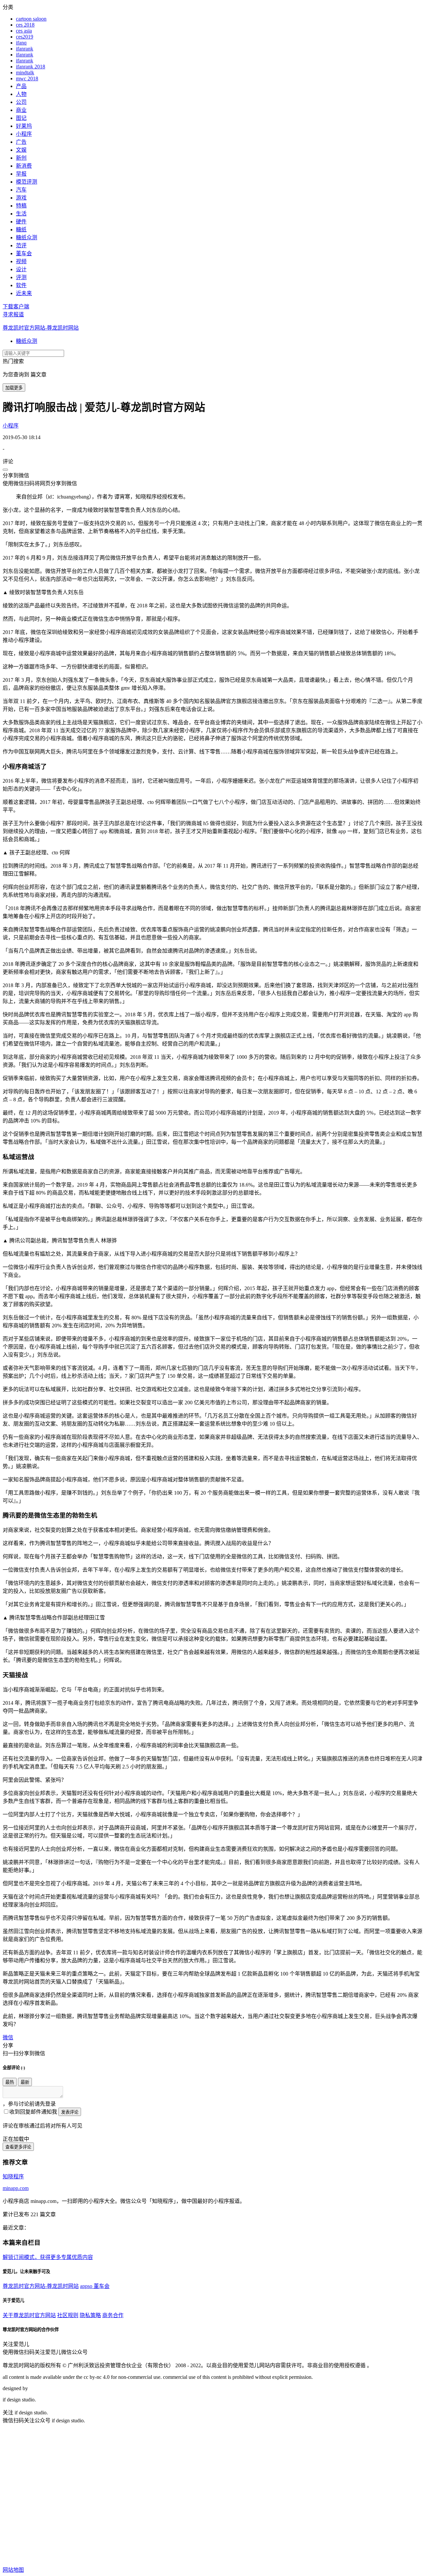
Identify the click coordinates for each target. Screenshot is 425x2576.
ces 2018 (25, 25)
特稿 (21, 206)
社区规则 (68, 2315)
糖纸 (21, 230)
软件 (21, 285)
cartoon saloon (31, 19)
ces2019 (25, 37)
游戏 (21, 198)
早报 (21, 174)
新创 (21, 158)
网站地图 (13, 2570)
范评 (21, 245)
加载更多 (14, 388)
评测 (21, 277)
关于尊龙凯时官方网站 (29, 2315)
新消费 (24, 166)
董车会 (24, 253)
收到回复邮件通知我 (33, 2112)
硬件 (21, 222)
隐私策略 (90, 2315)
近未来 (24, 293)
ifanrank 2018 (31, 67)
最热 (10, 2082)
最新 (25, 2082)
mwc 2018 (27, 78)
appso (87, 2286)
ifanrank (25, 49)
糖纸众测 (27, 237)
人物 (21, 94)
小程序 (24, 134)
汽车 (21, 190)
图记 (21, 118)
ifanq (21, 43)
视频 (21, 261)
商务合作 (113, 2315)
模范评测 (27, 182)
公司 (21, 102)
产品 (21, 86)
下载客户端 (16, 307)
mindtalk (25, 73)
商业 (21, 110)
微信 (8, 2037)
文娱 (21, 150)
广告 (21, 142)
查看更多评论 (18, 2147)
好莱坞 (24, 126)
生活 (21, 214)
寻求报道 (13, 314)
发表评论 (70, 2112)
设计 (21, 269)
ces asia (24, 31)
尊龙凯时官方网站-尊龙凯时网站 (41, 328)
